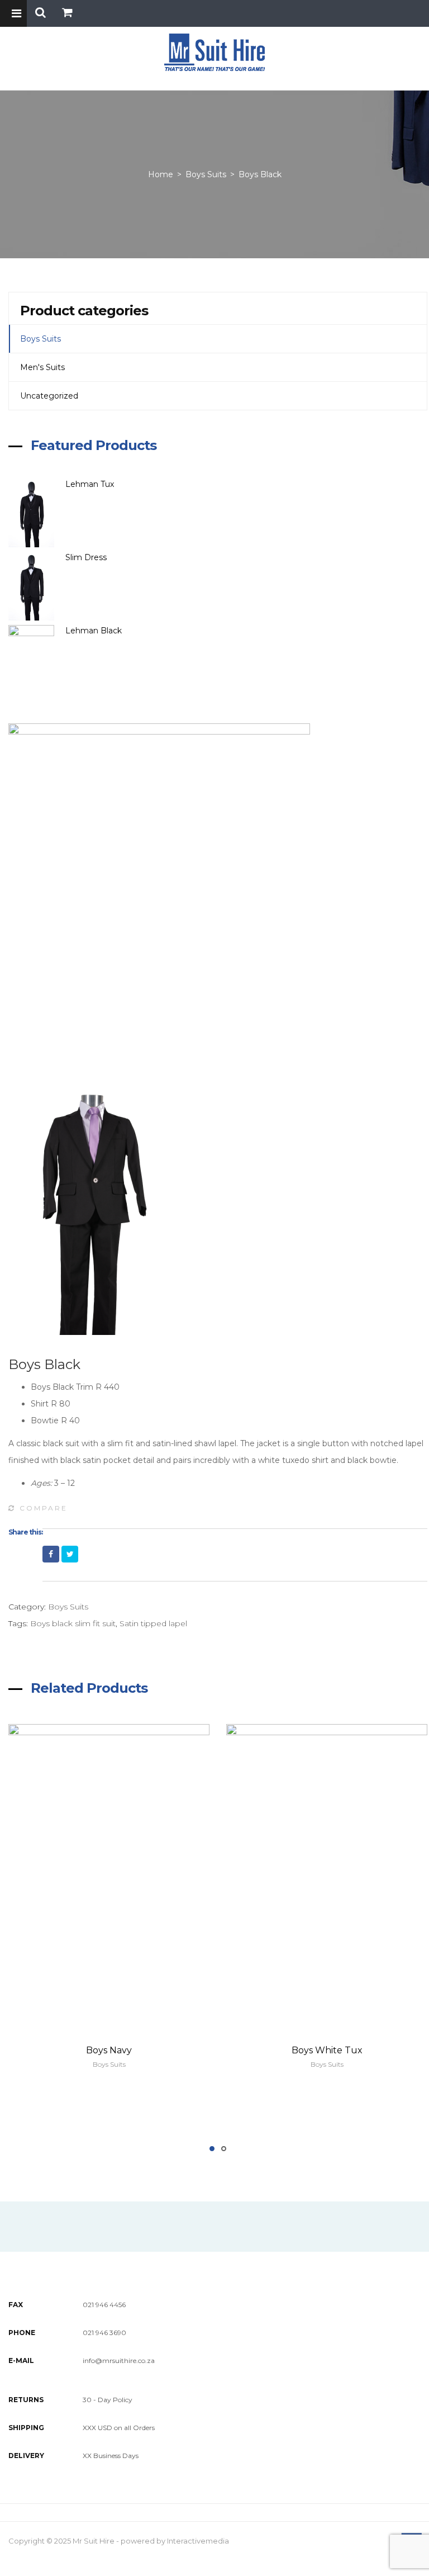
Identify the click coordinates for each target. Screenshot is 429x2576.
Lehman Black (94, 631)
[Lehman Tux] (37, 513)
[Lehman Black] (37, 659)
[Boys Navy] (109, 1875)
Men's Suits (42, 367)
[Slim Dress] (37, 586)
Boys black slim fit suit (73, 1623)
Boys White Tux (327, 2050)
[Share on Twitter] (70, 1554)
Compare (44, 1508)
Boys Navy (109, 2050)
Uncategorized (49, 396)
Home (161, 174)
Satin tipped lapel (153, 1623)
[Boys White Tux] (327, 1875)
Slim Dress (86, 557)
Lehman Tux (90, 484)
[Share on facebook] (51, 1554)
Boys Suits (206, 174)
